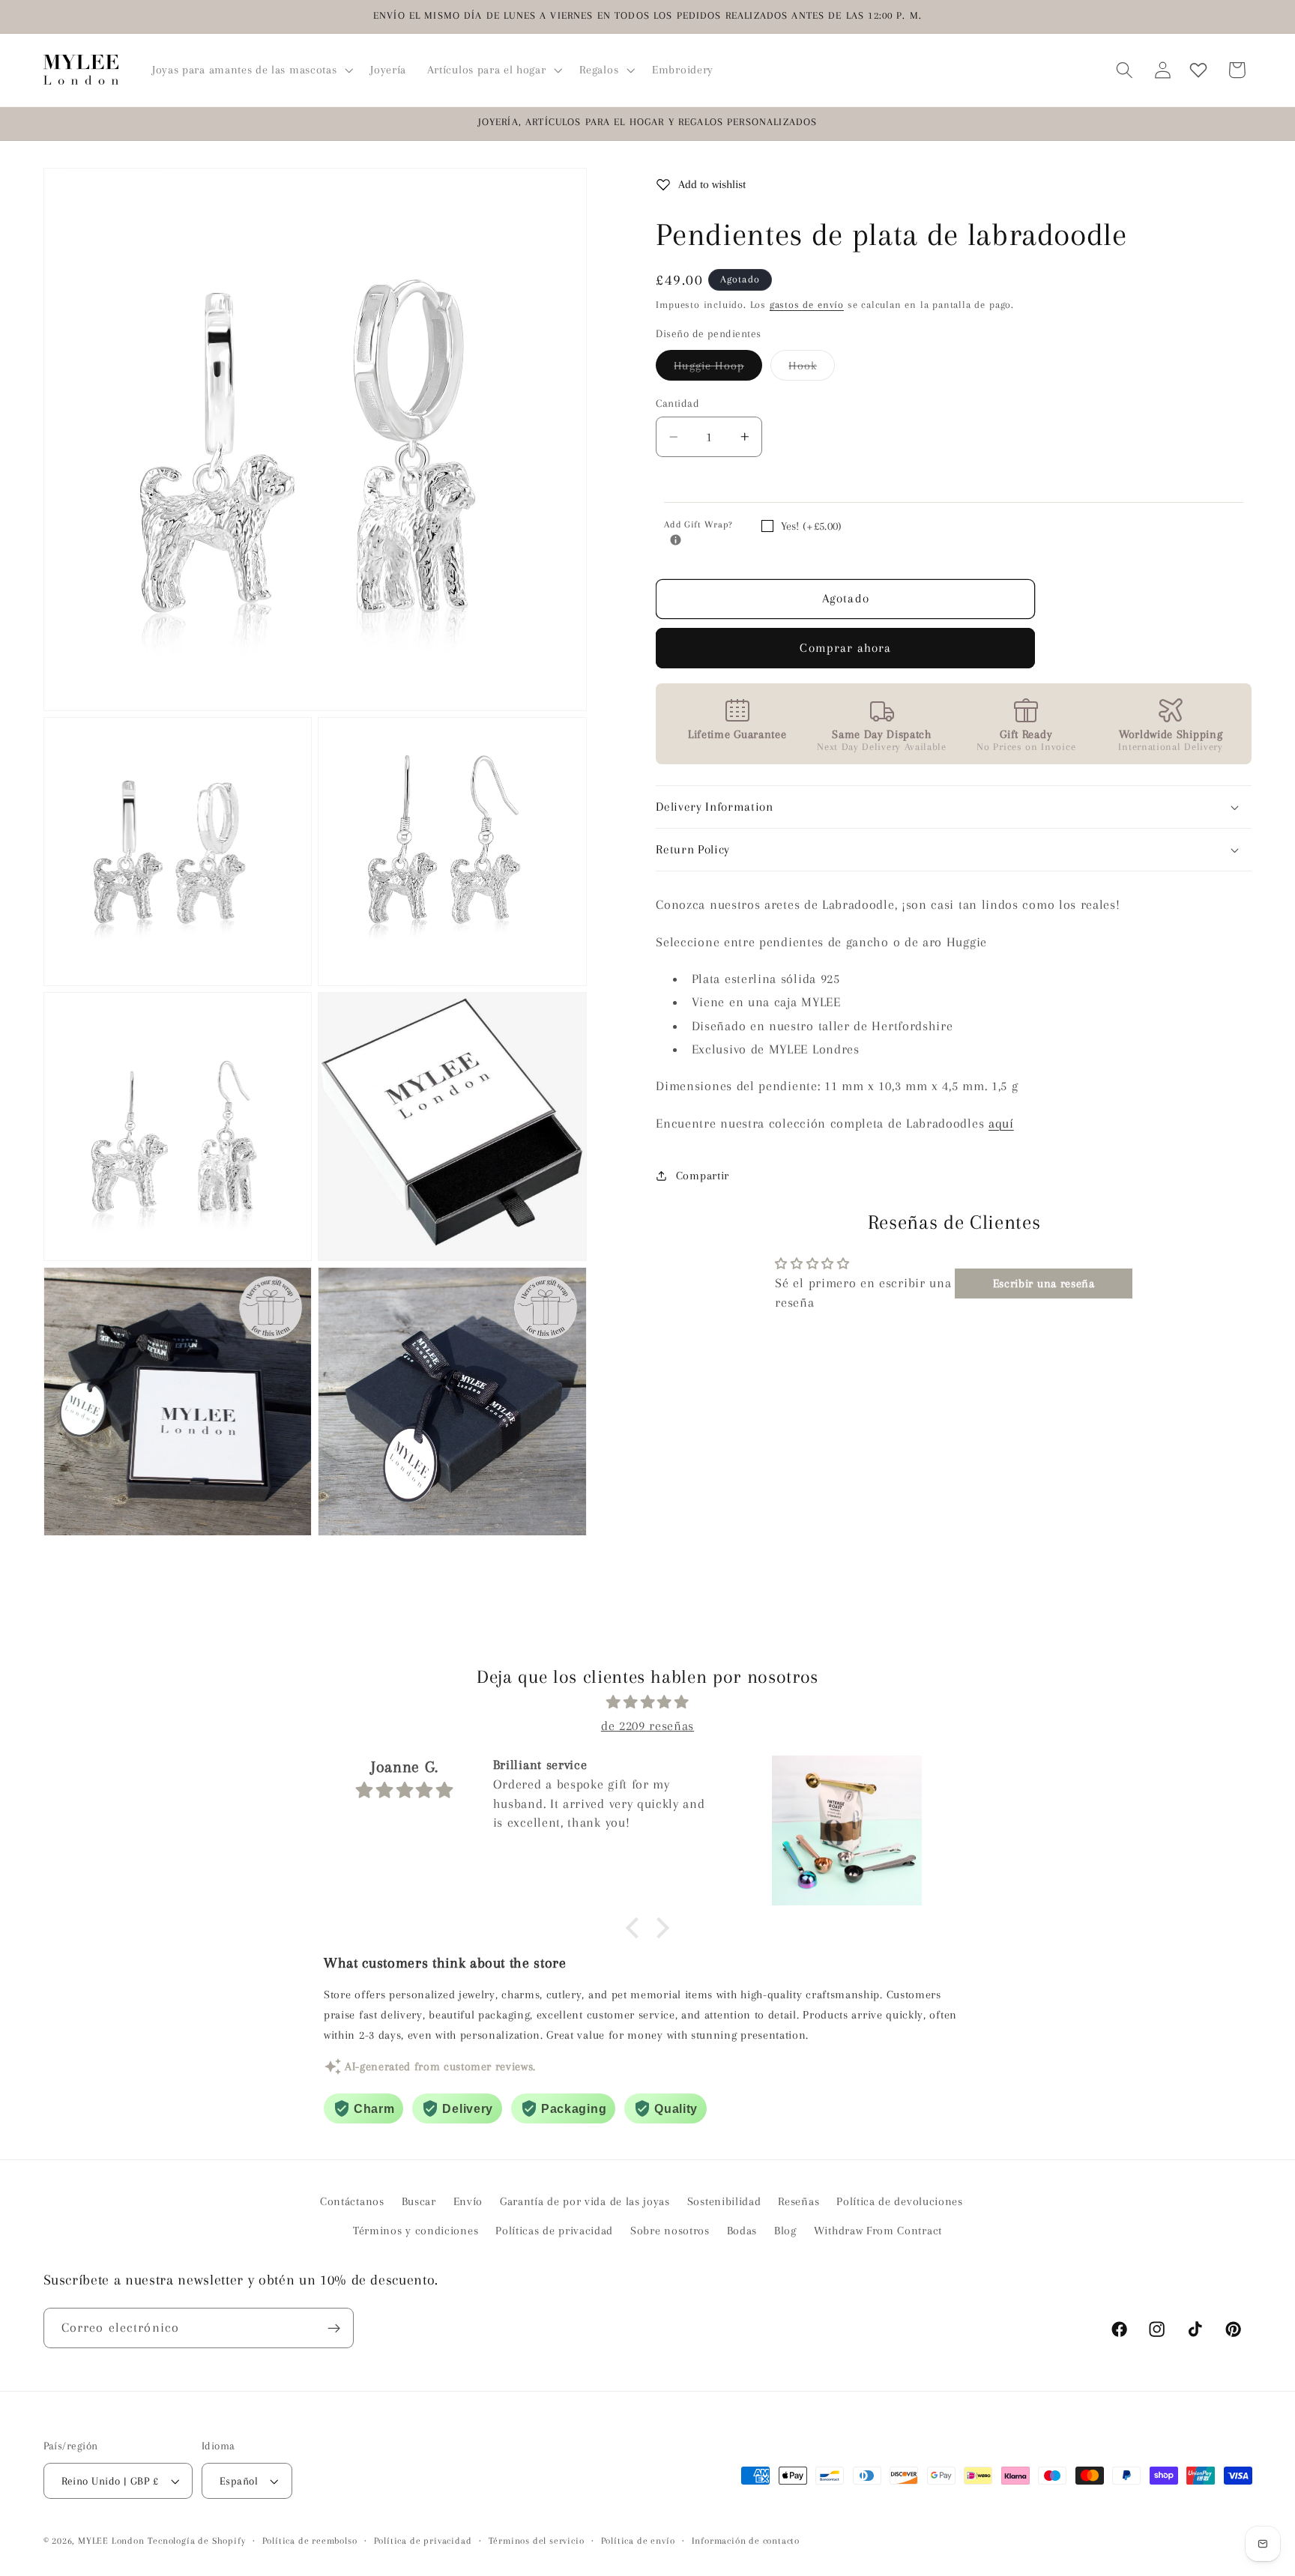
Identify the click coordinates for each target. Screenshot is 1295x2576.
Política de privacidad (423, 2541)
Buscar (419, 2201)
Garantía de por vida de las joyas (585, 2201)
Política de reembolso (310, 2541)
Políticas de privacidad (554, 2231)
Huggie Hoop (718, 369)
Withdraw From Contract (878, 2231)
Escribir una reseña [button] (1044, 1284)
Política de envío (638, 2541)
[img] (647, 1702)
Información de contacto (746, 2541)
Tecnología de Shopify (196, 2541)
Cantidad (677, 403)
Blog (785, 2231)
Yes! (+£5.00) (811, 526)
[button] (251, 70)
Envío (468, 2201)
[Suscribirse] (334, 2328)
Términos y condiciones (416, 2231)
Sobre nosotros (670, 2231)
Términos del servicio (537, 2541)
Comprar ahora (845, 648)
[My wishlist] (1198, 70)
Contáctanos (352, 2201)
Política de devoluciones (900, 2201)
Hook (812, 369)
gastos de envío (807, 305)
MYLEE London (111, 2541)
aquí (1001, 1123)
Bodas (742, 2231)
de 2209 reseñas (647, 1726)
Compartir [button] (703, 1176)
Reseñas (799, 2201)
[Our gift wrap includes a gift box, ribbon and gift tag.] (676, 540)
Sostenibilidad (724, 2201)
